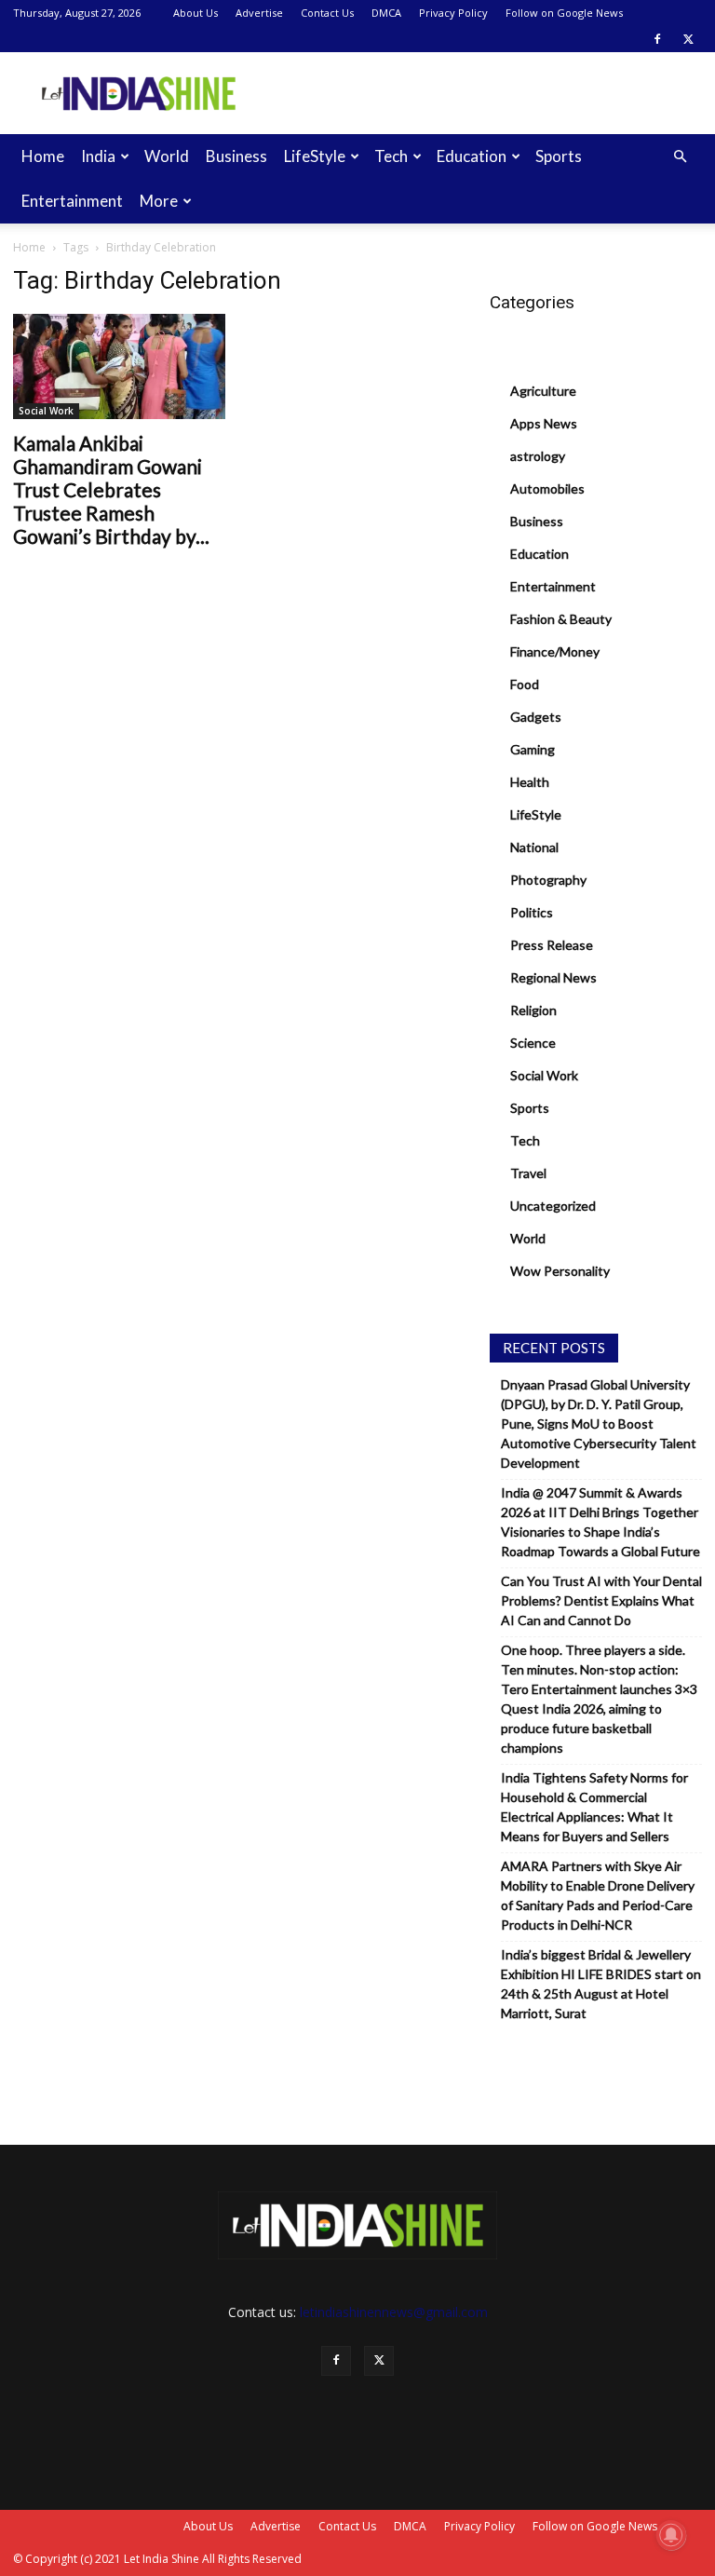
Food (525, 684)
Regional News (553, 977)
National (534, 847)
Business (236, 156)
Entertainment (72, 201)
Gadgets (536, 717)
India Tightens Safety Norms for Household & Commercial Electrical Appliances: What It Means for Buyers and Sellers (594, 1807)
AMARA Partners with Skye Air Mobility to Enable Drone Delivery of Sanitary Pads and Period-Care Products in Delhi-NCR (598, 1895)
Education (472, 156)
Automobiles (547, 488)
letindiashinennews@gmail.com (394, 2312)
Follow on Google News (564, 13)
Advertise (259, 13)
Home (43, 156)
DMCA (386, 13)
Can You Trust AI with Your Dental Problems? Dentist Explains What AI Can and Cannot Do (601, 1600)
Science (533, 1043)
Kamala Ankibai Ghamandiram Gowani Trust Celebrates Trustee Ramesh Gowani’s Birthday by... (111, 489)
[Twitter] (688, 39)
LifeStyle (315, 156)
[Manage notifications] (671, 2535)
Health (530, 782)
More (159, 201)
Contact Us (327, 13)
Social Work (46, 411)
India (98, 156)
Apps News (544, 423)
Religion (533, 1010)
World (167, 156)
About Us (196, 13)
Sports (559, 156)
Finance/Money (555, 651)
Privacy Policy (453, 13)
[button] (680, 157)
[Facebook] (657, 39)
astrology (538, 456)
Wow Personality (560, 1271)
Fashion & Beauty (561, 619)
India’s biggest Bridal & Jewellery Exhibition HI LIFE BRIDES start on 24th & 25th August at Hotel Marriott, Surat (601, 1984)
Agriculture (543, 391)
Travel (528, 1173)
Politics (532, 912)
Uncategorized (553, 1206)
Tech (391, 156)
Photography (548, 880)
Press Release (552, 945)
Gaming (533, 749)
